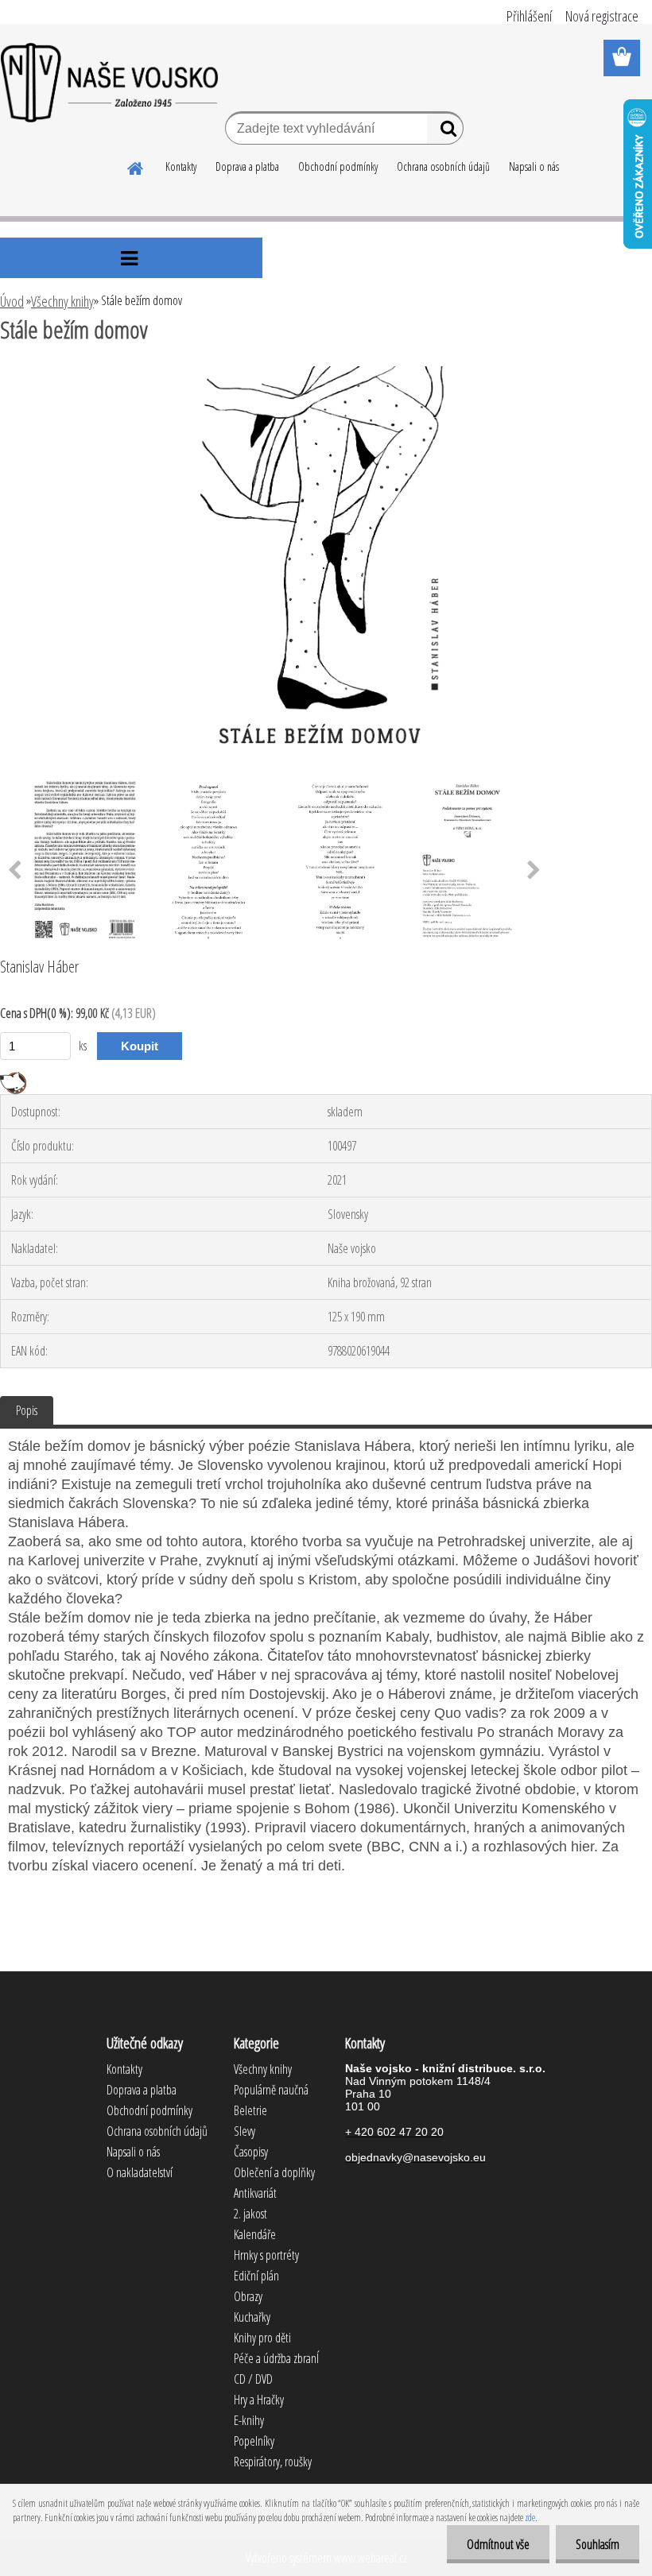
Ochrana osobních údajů (443, 166)
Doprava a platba (247, 166)
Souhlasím (598, 2544)
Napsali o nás (534, 166)
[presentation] (534, 871)
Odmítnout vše (498, 2544)
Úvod (12, 301)
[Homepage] (136, 166)
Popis (27, 1410)
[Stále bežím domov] (326, 373)
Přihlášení (529, 16)
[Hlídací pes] (13, 1078)
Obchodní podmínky (338, 166)
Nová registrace (602, 16)
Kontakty (181, 166)
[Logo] (109, 83)
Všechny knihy (62, 301)
